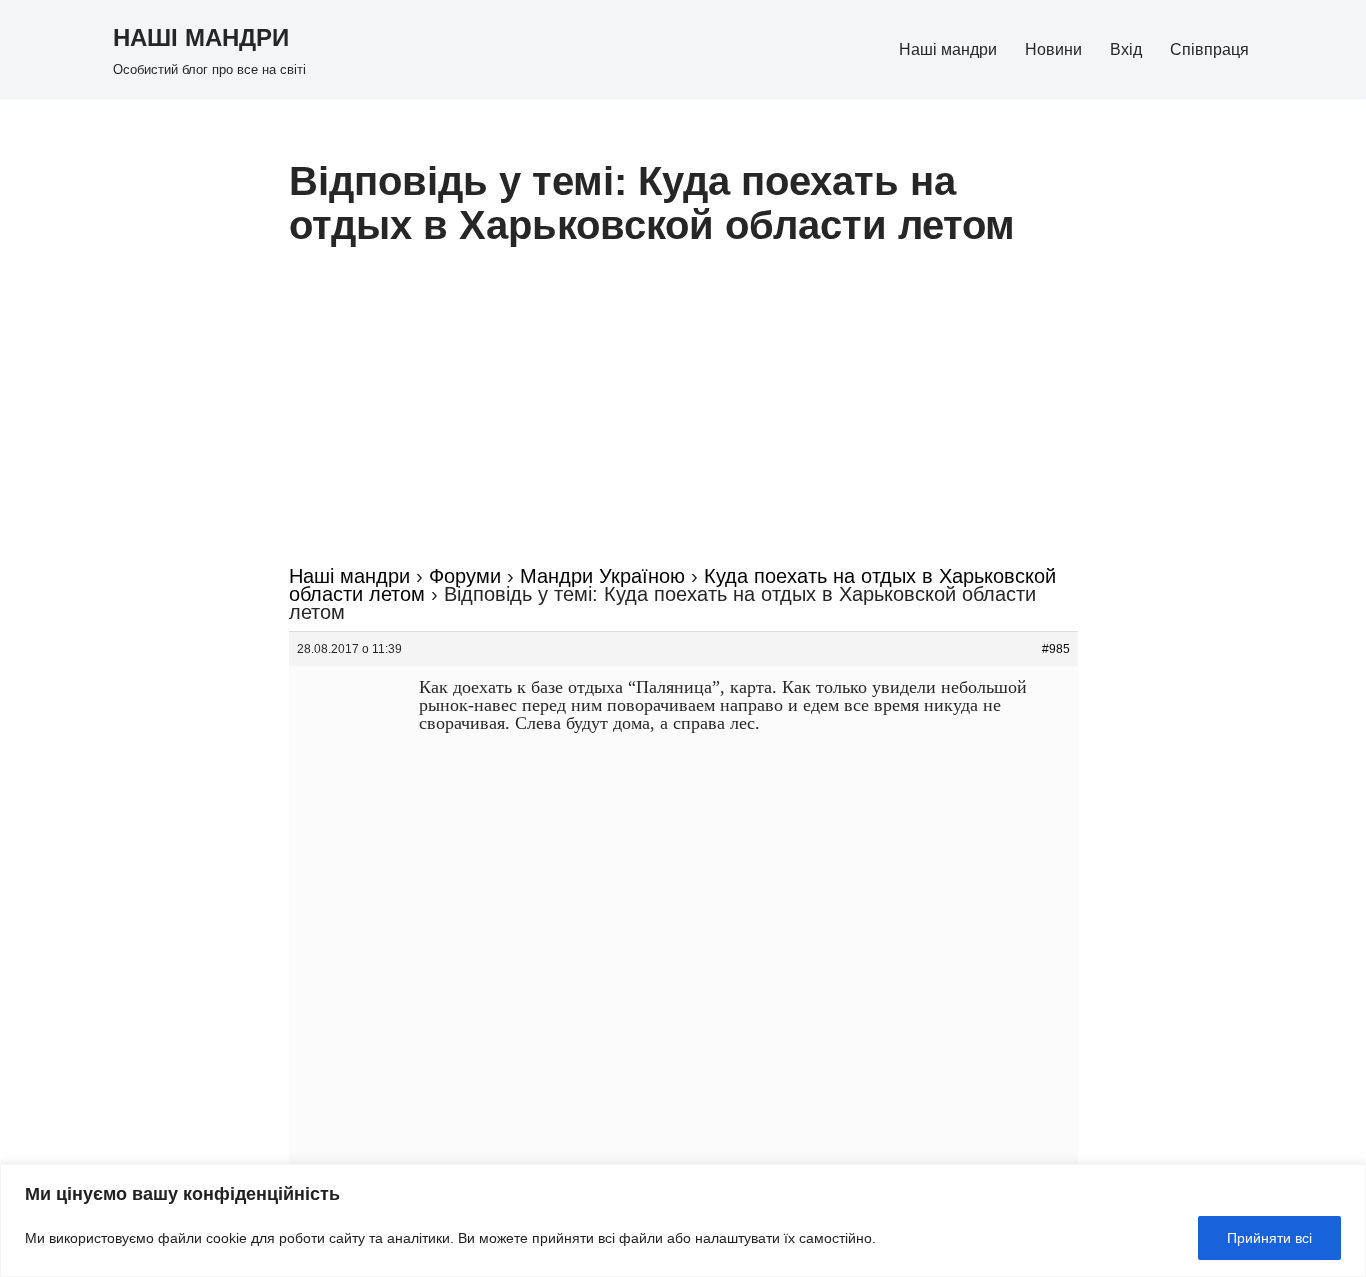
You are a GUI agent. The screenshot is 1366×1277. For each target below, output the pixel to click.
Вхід (1126, 49)
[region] (683, 1220)
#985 (1056, 649)
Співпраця (1209, 49)
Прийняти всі (1269, 1238)
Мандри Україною (602, 576)
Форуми (465, 576)
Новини (1053, 49)
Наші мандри (948, 49)
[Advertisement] (683, 417)
